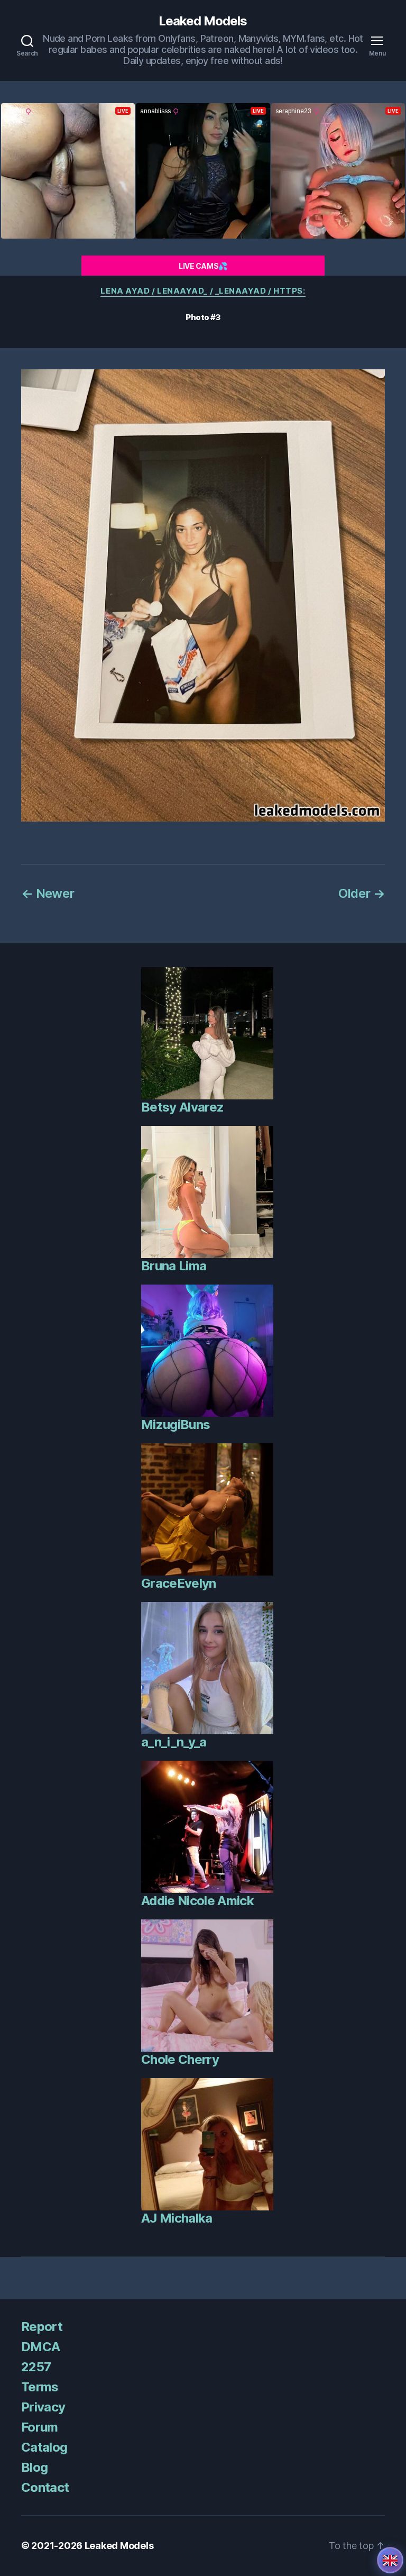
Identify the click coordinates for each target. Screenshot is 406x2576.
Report (42, 2327)
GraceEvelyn (179, 1583)
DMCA (40, 2347)
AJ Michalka (177, 2218)
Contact (45, 2487)
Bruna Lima (174, 1266)
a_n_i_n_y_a (174, 1742)
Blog (34, 2467)
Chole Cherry (180, 2059)
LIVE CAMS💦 (203, 266)
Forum (40, 2427)
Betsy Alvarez (182, 1107)
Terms (40, 2387)
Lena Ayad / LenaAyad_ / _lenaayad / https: (203, 291)
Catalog (44, 2447)
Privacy (43, 2407)
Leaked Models (203, 21)
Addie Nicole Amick (197, 1901)
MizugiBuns (176, 1424)
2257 (36, 2367)
